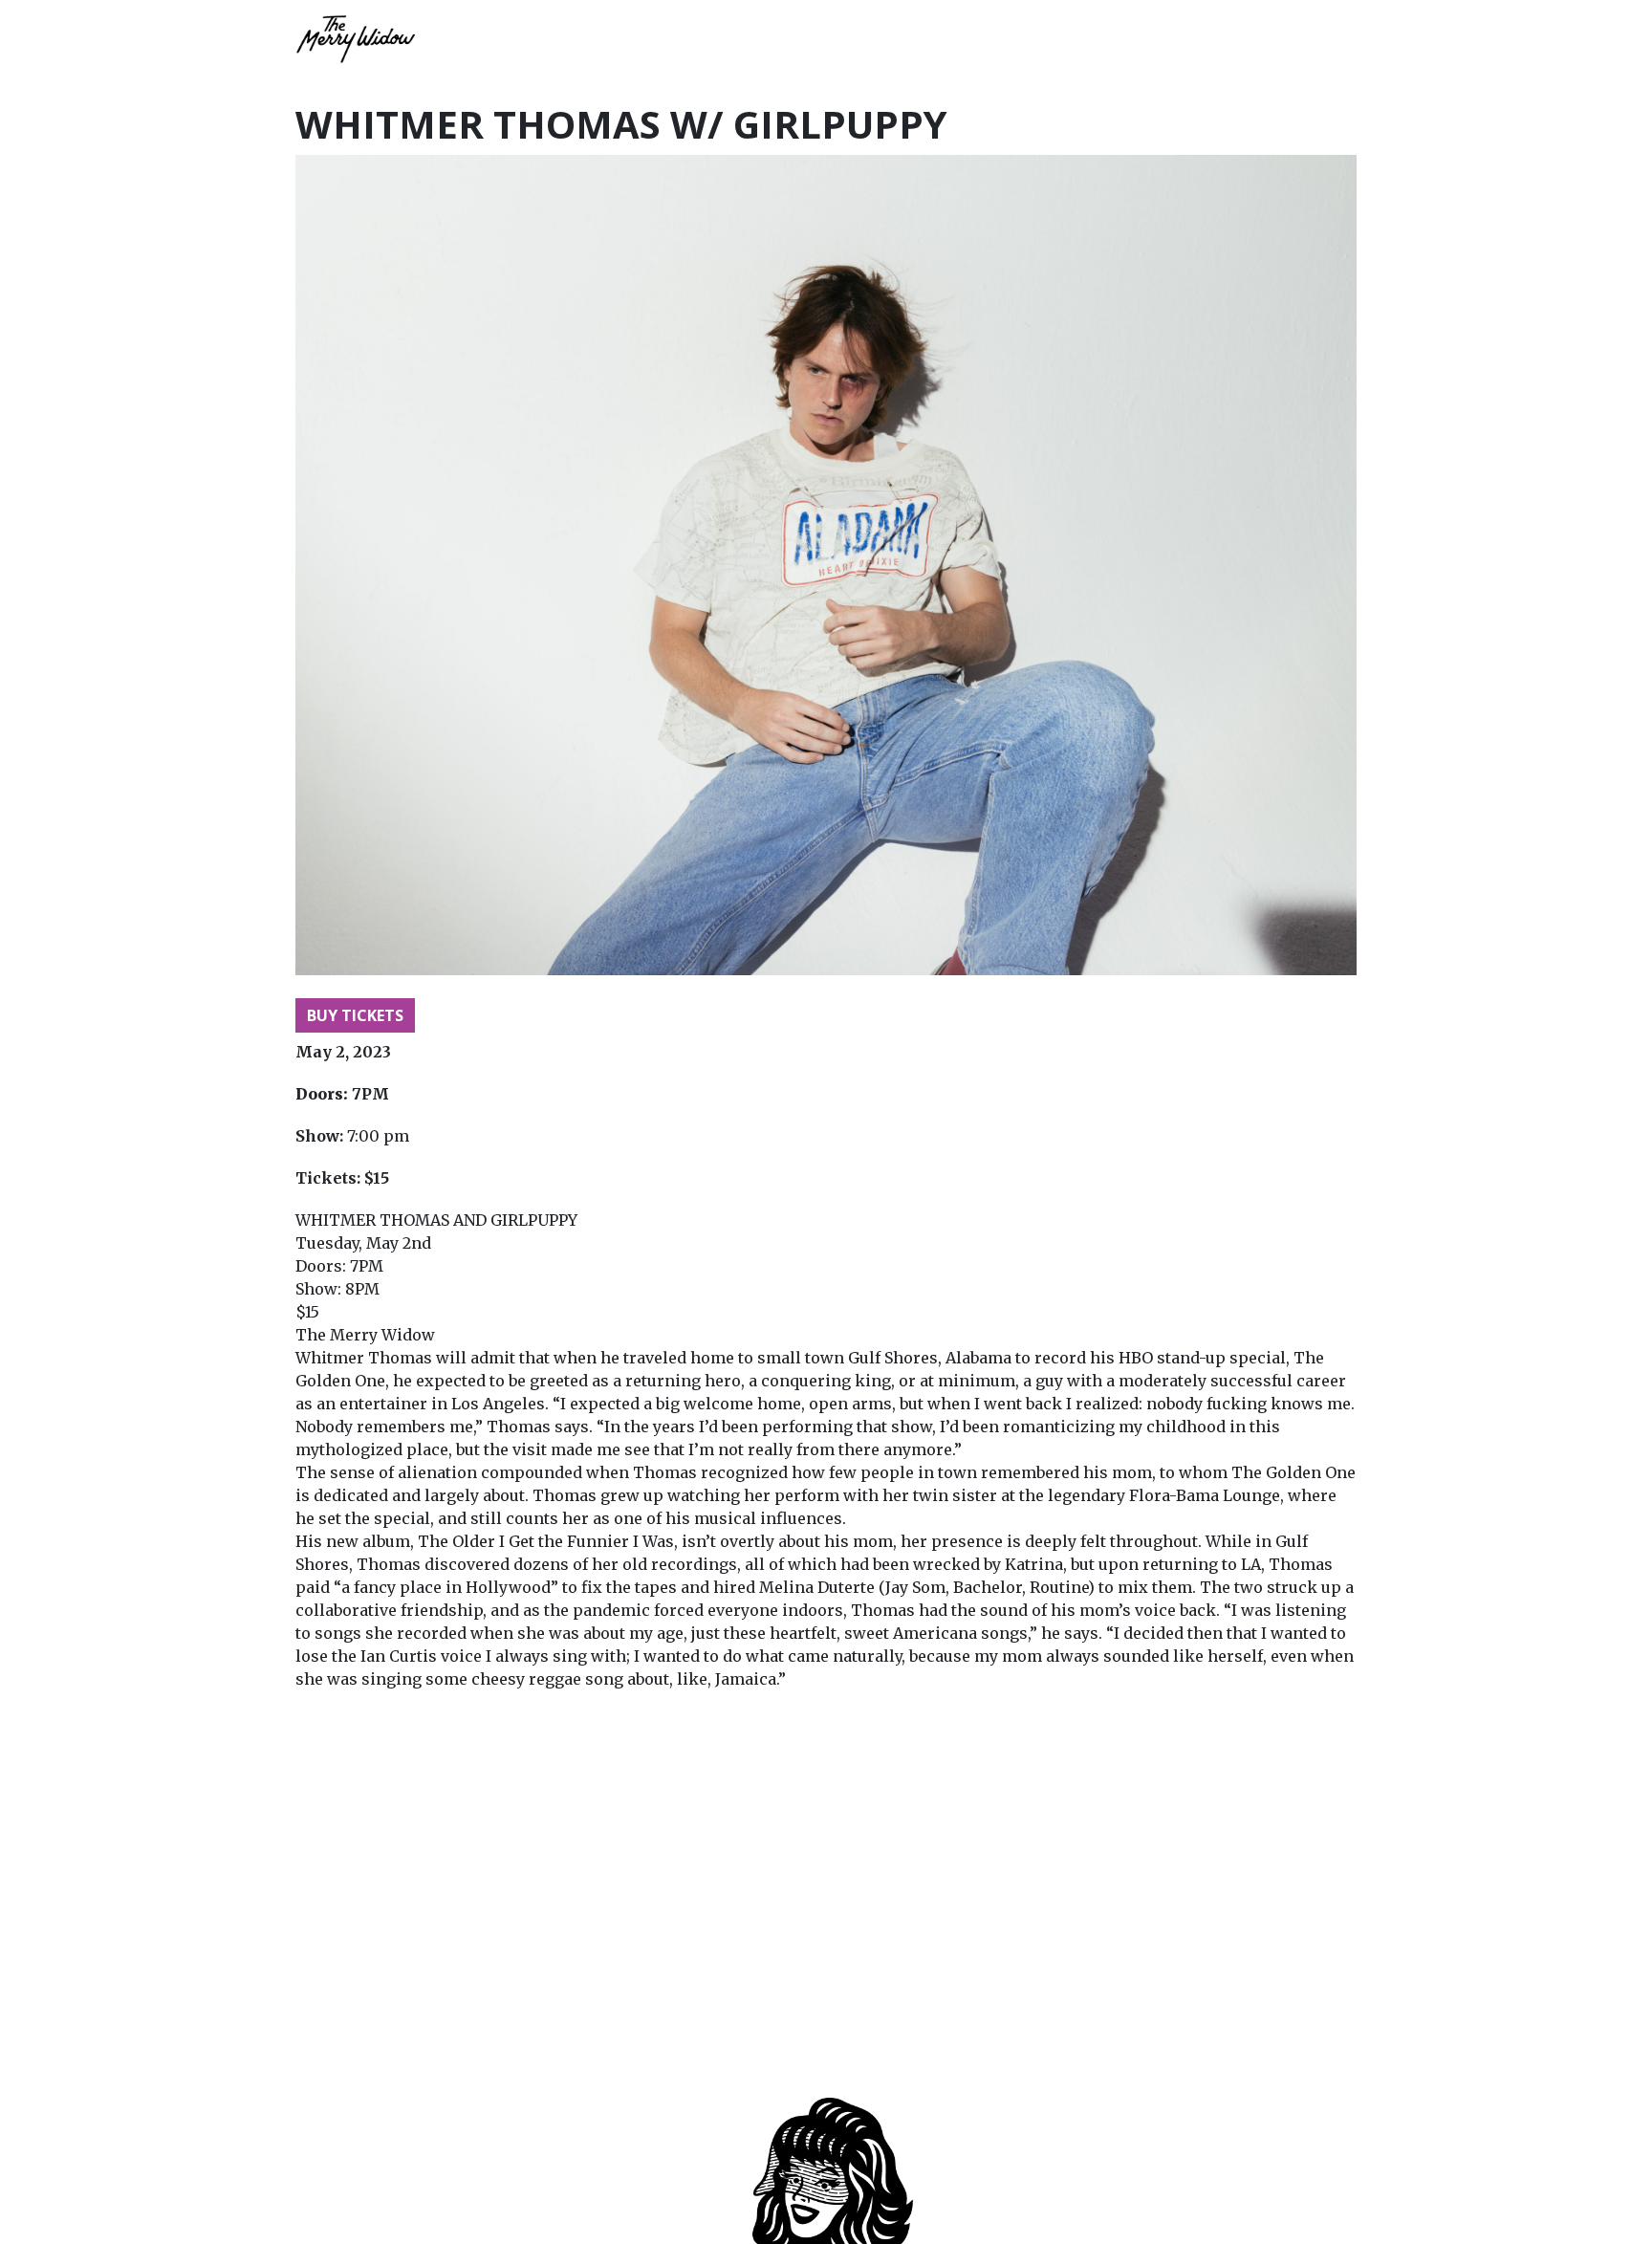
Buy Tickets (355, 1015)
